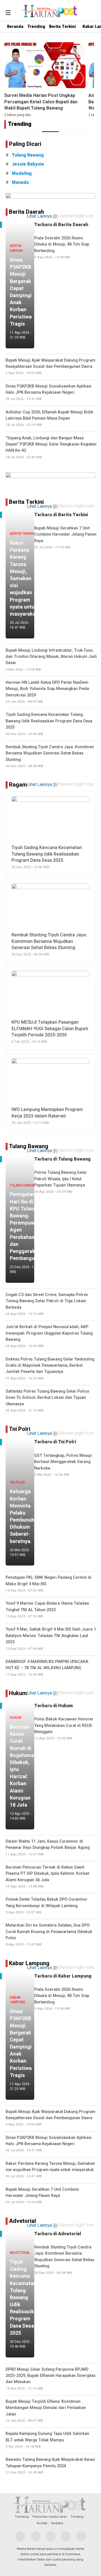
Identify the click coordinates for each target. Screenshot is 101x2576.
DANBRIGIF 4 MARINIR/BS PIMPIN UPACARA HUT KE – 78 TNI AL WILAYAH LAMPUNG (47, 1668)
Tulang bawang (28, 155)
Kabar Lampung (29, 1963)
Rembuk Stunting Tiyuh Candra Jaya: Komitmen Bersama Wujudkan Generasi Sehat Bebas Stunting (64, 2260)
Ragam (18, 785)
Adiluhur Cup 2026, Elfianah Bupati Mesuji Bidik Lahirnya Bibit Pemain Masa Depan (50, 418)
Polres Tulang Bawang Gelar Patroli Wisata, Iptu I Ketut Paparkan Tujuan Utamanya (61, 1182)
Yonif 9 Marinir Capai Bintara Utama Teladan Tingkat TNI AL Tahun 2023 (47, 1610)
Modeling (22, 173)
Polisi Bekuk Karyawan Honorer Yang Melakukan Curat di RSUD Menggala (64, 1728)
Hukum (18, 1693)
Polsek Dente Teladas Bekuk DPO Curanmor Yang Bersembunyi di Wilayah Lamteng (47, 1906)
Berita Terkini (62, 27)
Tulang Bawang (29, 1146)
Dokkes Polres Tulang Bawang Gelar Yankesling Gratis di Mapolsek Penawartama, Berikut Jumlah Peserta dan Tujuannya (50, 1369)
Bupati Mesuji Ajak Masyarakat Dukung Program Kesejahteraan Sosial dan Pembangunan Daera (50, 367)
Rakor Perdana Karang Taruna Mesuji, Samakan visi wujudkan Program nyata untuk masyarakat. (50, 2170)
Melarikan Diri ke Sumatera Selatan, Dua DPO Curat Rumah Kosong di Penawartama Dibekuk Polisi (49, 1935)
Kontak (42, 2523)
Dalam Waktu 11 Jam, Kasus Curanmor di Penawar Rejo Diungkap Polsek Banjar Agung (48, 1848)
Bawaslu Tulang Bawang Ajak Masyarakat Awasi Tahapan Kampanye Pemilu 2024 (50, 2466)
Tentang (77, 2517)
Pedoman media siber (50, 2517)
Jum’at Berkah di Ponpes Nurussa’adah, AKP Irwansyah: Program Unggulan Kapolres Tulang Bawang (49, 1336)
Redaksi (57, 2523)
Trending (36, 27)
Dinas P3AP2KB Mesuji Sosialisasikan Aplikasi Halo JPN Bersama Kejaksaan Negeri (49, 392)
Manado (20, 182)
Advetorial (22, 2221)
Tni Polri (20, 1429)
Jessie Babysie (28, 164)
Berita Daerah (27, 212)
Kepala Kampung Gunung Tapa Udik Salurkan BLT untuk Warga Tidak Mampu (47, 2440)
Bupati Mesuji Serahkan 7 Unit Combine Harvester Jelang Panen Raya (42, 2196)
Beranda (15, 27)
